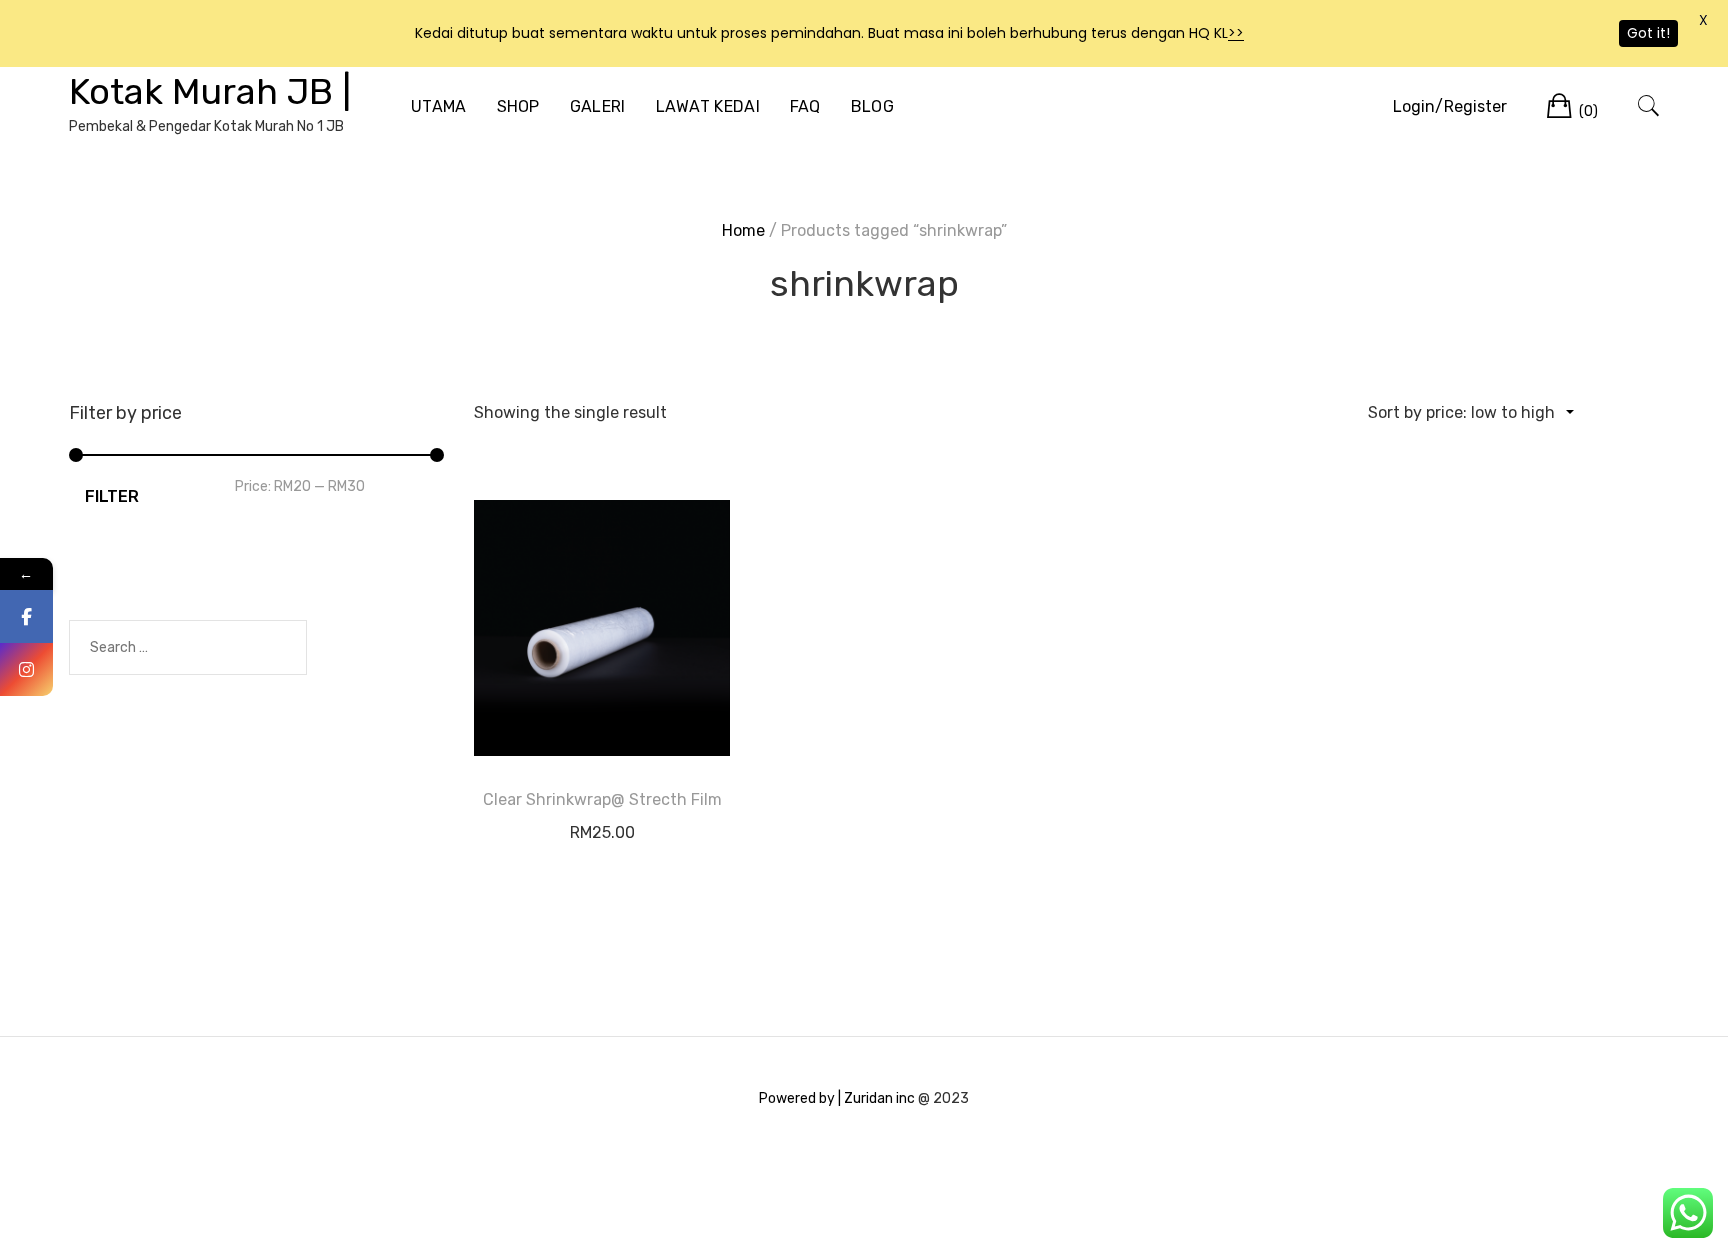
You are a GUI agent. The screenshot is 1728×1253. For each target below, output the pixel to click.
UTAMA (439, 106)
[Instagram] (26, 669)
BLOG (872, 106)
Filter (112, 496)
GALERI (598, 106)
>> (1236, 33)
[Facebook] (26, 616)
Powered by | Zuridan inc (837, 1098)
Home (743, 230)
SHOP (518, 106)
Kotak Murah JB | (210, 91)
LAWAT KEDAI (708, 106)
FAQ (805, 106)
